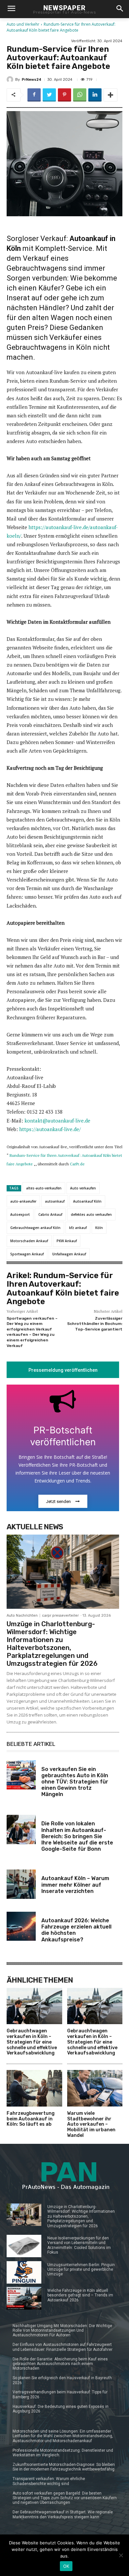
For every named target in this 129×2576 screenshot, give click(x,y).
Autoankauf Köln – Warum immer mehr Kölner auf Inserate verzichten (75, 1885)
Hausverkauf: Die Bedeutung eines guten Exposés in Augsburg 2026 (61, 2409)
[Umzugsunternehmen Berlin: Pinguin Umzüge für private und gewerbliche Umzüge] (24, 2272)
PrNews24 (32, 80)
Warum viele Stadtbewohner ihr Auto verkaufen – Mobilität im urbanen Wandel (91, 2124)
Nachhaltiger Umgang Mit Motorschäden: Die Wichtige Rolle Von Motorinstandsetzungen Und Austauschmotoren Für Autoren (62, 2331)
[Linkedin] (95, 95)
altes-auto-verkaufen (44, 1188)
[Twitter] (49, 95)
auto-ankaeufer (23, 1201)
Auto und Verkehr (23, 24)
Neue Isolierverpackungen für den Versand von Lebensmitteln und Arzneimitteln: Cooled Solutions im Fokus (79, 2245)
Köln (99, 1228)
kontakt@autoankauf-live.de (57, 1121)
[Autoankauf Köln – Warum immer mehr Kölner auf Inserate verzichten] (21, 1884)
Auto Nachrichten (22, 1616)
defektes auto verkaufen (91, 1214)
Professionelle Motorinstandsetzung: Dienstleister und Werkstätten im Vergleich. (63, 2453)
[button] (120, 9)
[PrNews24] (11, 79)
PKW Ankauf (67, 1241)
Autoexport (20, 1214)
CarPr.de (77, 1164)
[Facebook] (34, 95)
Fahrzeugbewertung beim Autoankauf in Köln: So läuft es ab (31, 2119)
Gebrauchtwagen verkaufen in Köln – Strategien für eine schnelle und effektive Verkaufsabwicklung (32, 2042)
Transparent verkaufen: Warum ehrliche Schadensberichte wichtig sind (49, 2481)
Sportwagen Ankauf (27, 1254)
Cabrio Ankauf (50, 1214)
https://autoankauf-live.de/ (50, 1129)
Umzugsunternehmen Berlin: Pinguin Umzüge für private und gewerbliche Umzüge (81, 2270)
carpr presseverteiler (60, 1616)
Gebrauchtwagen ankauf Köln (35, 1228)
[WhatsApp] (80, 95)
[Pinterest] (64, 95)
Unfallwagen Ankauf (69, 1254)
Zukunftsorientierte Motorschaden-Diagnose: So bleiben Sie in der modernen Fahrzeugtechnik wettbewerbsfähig (64, 2467)
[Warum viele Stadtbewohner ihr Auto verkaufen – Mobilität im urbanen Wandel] (95, 2088)
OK (66, 2566)
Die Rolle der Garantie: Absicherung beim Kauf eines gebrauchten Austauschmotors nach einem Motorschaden (60, 2364)
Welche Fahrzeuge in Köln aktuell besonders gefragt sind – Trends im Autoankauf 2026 (80, 2295)
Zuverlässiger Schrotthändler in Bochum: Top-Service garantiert (95, 1324)
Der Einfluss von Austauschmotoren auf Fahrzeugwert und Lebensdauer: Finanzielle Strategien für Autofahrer (63, 2347)
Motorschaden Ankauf (29, 1241)
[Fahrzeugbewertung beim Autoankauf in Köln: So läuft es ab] (34, 2088)
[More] (110, 95)
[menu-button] (11, 9)
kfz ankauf (78, 1228)
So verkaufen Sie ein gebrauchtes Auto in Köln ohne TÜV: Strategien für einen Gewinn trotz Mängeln (75, 1782)
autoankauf (55, 1201)
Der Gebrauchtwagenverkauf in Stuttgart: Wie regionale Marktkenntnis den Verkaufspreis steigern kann (63, 2514)
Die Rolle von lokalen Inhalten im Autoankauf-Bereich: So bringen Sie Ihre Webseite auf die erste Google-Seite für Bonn (77, 1836)
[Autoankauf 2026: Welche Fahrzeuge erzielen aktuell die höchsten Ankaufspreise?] (21, 1926)
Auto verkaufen (83, 1188)
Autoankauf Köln (87, 1201)
